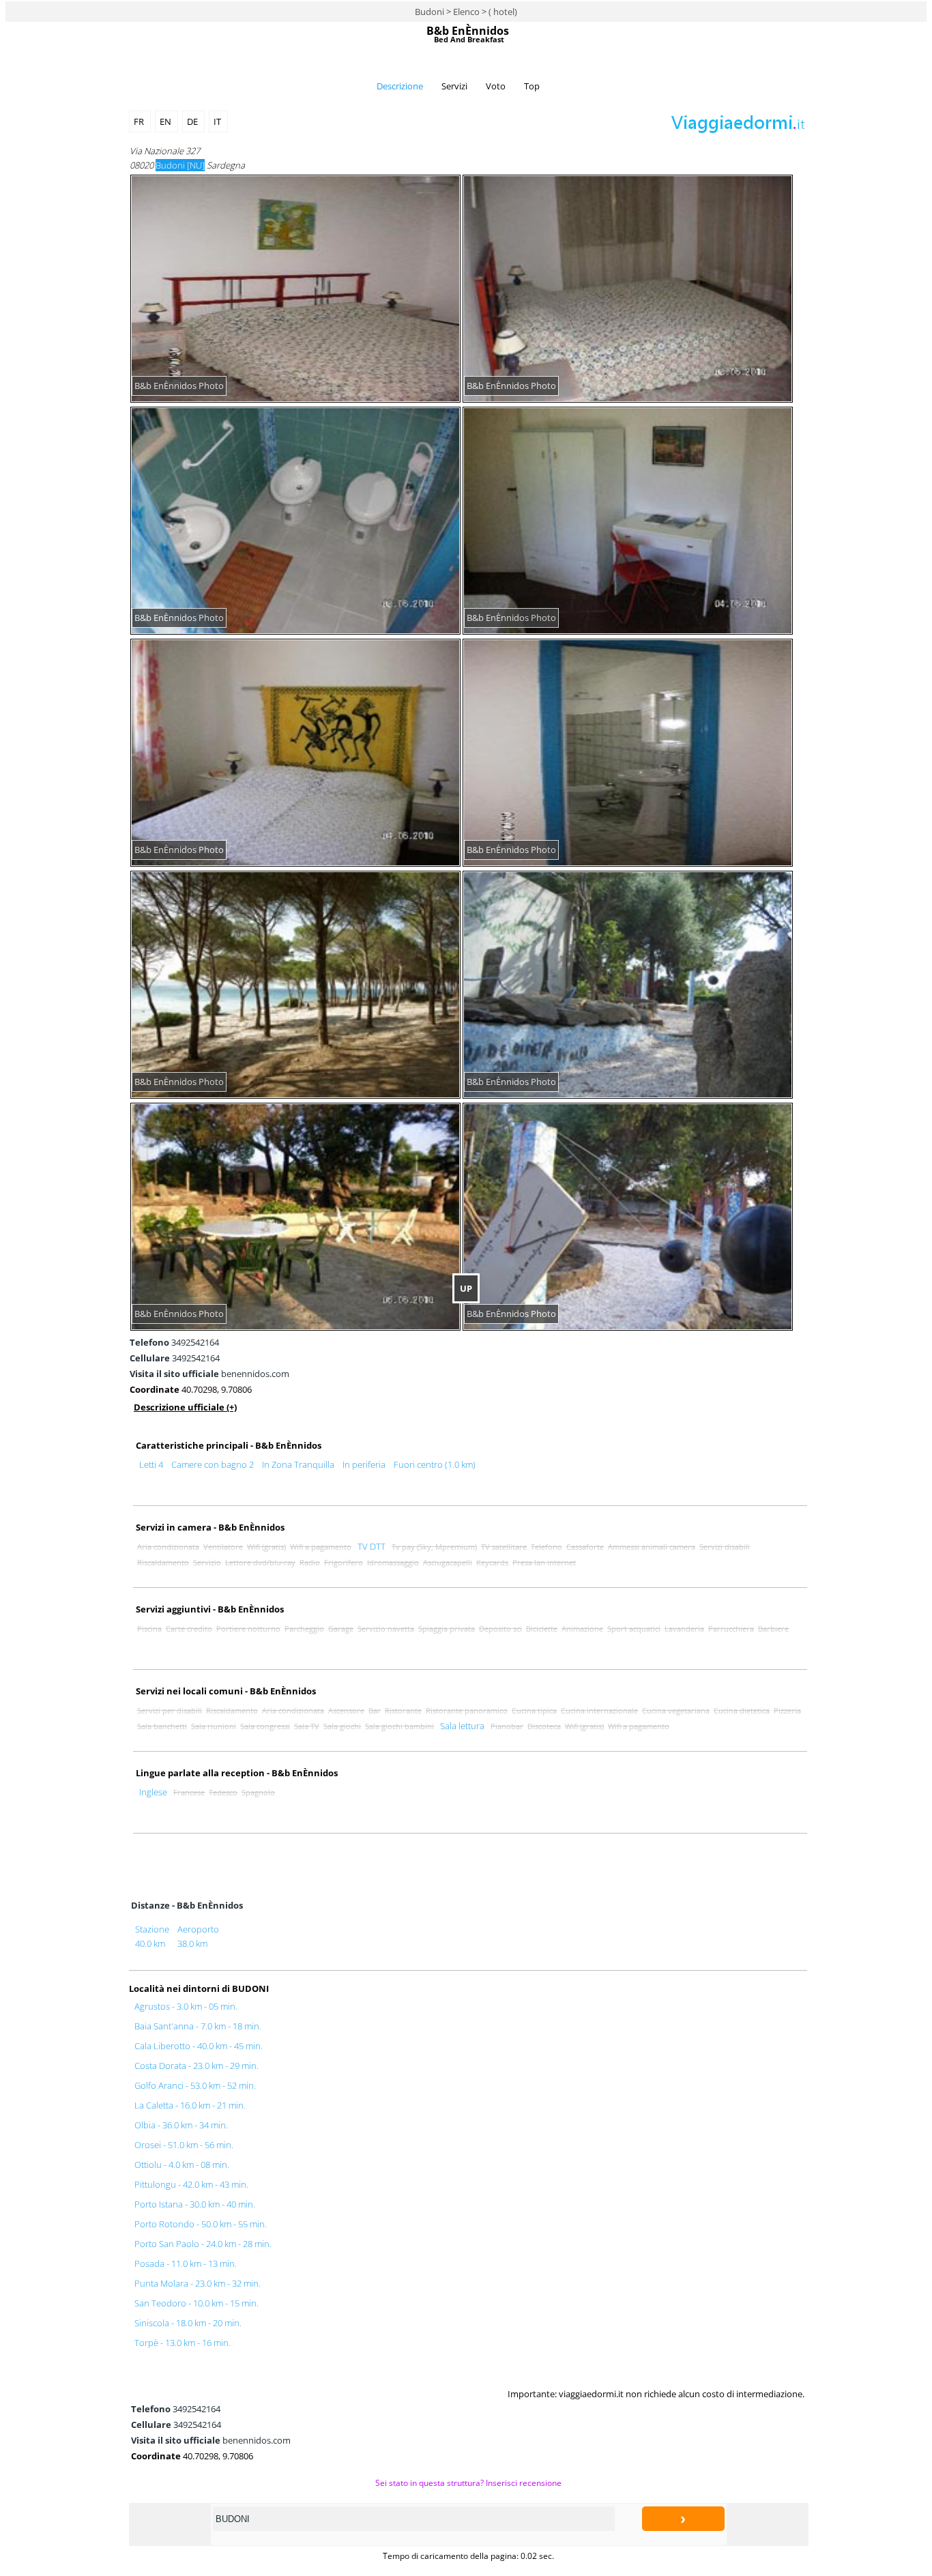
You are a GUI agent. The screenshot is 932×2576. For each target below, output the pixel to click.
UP (466, 1288)
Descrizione (400, 86)
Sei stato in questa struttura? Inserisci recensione (468, 2483)
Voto (496, 86)
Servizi (454, 86)
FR (140, 121)
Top (532, 86)
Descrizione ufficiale (185, 1407)
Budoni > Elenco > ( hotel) (466, 12)
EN (166, 121)
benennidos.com (209, 1374)
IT (218, 121)
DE (193, 121)
